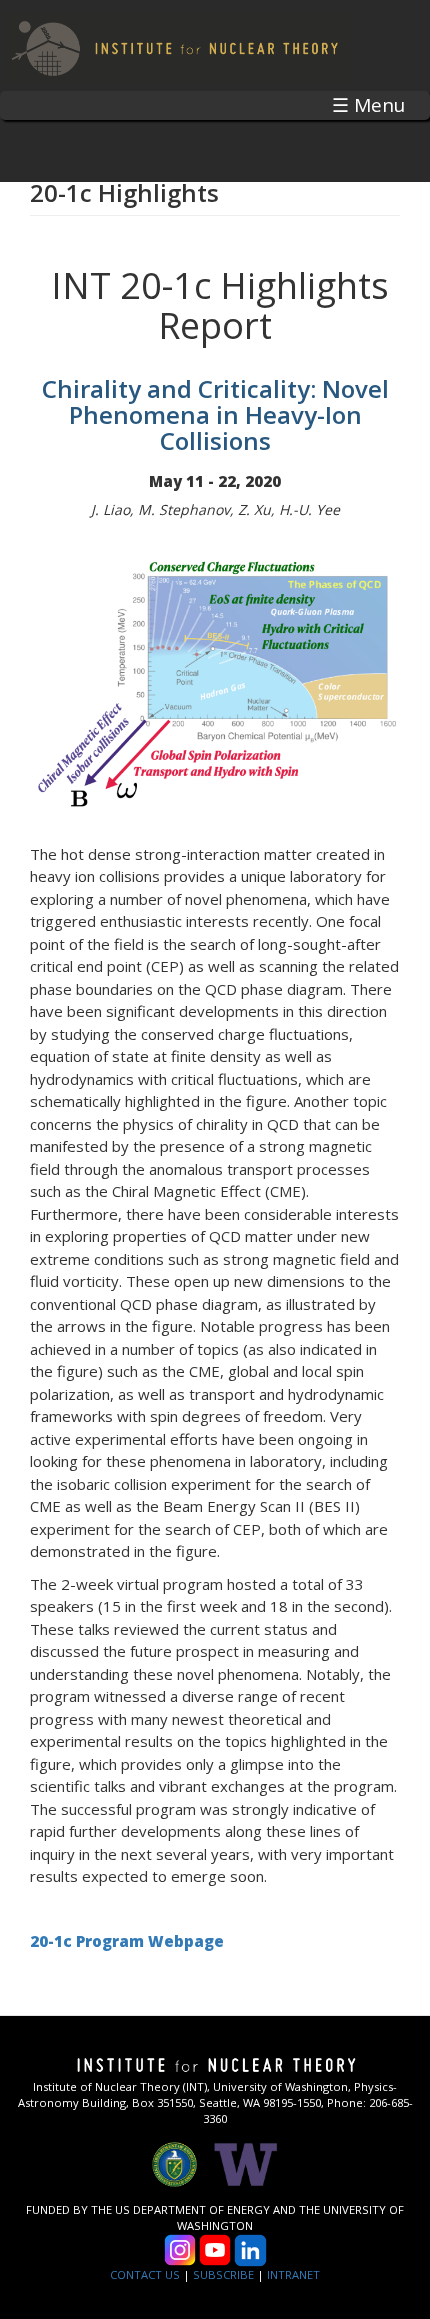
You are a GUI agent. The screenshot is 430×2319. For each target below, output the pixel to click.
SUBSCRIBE (223, 2274)
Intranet (293, 2274)
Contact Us (145, 2274)
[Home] (175, 45)
